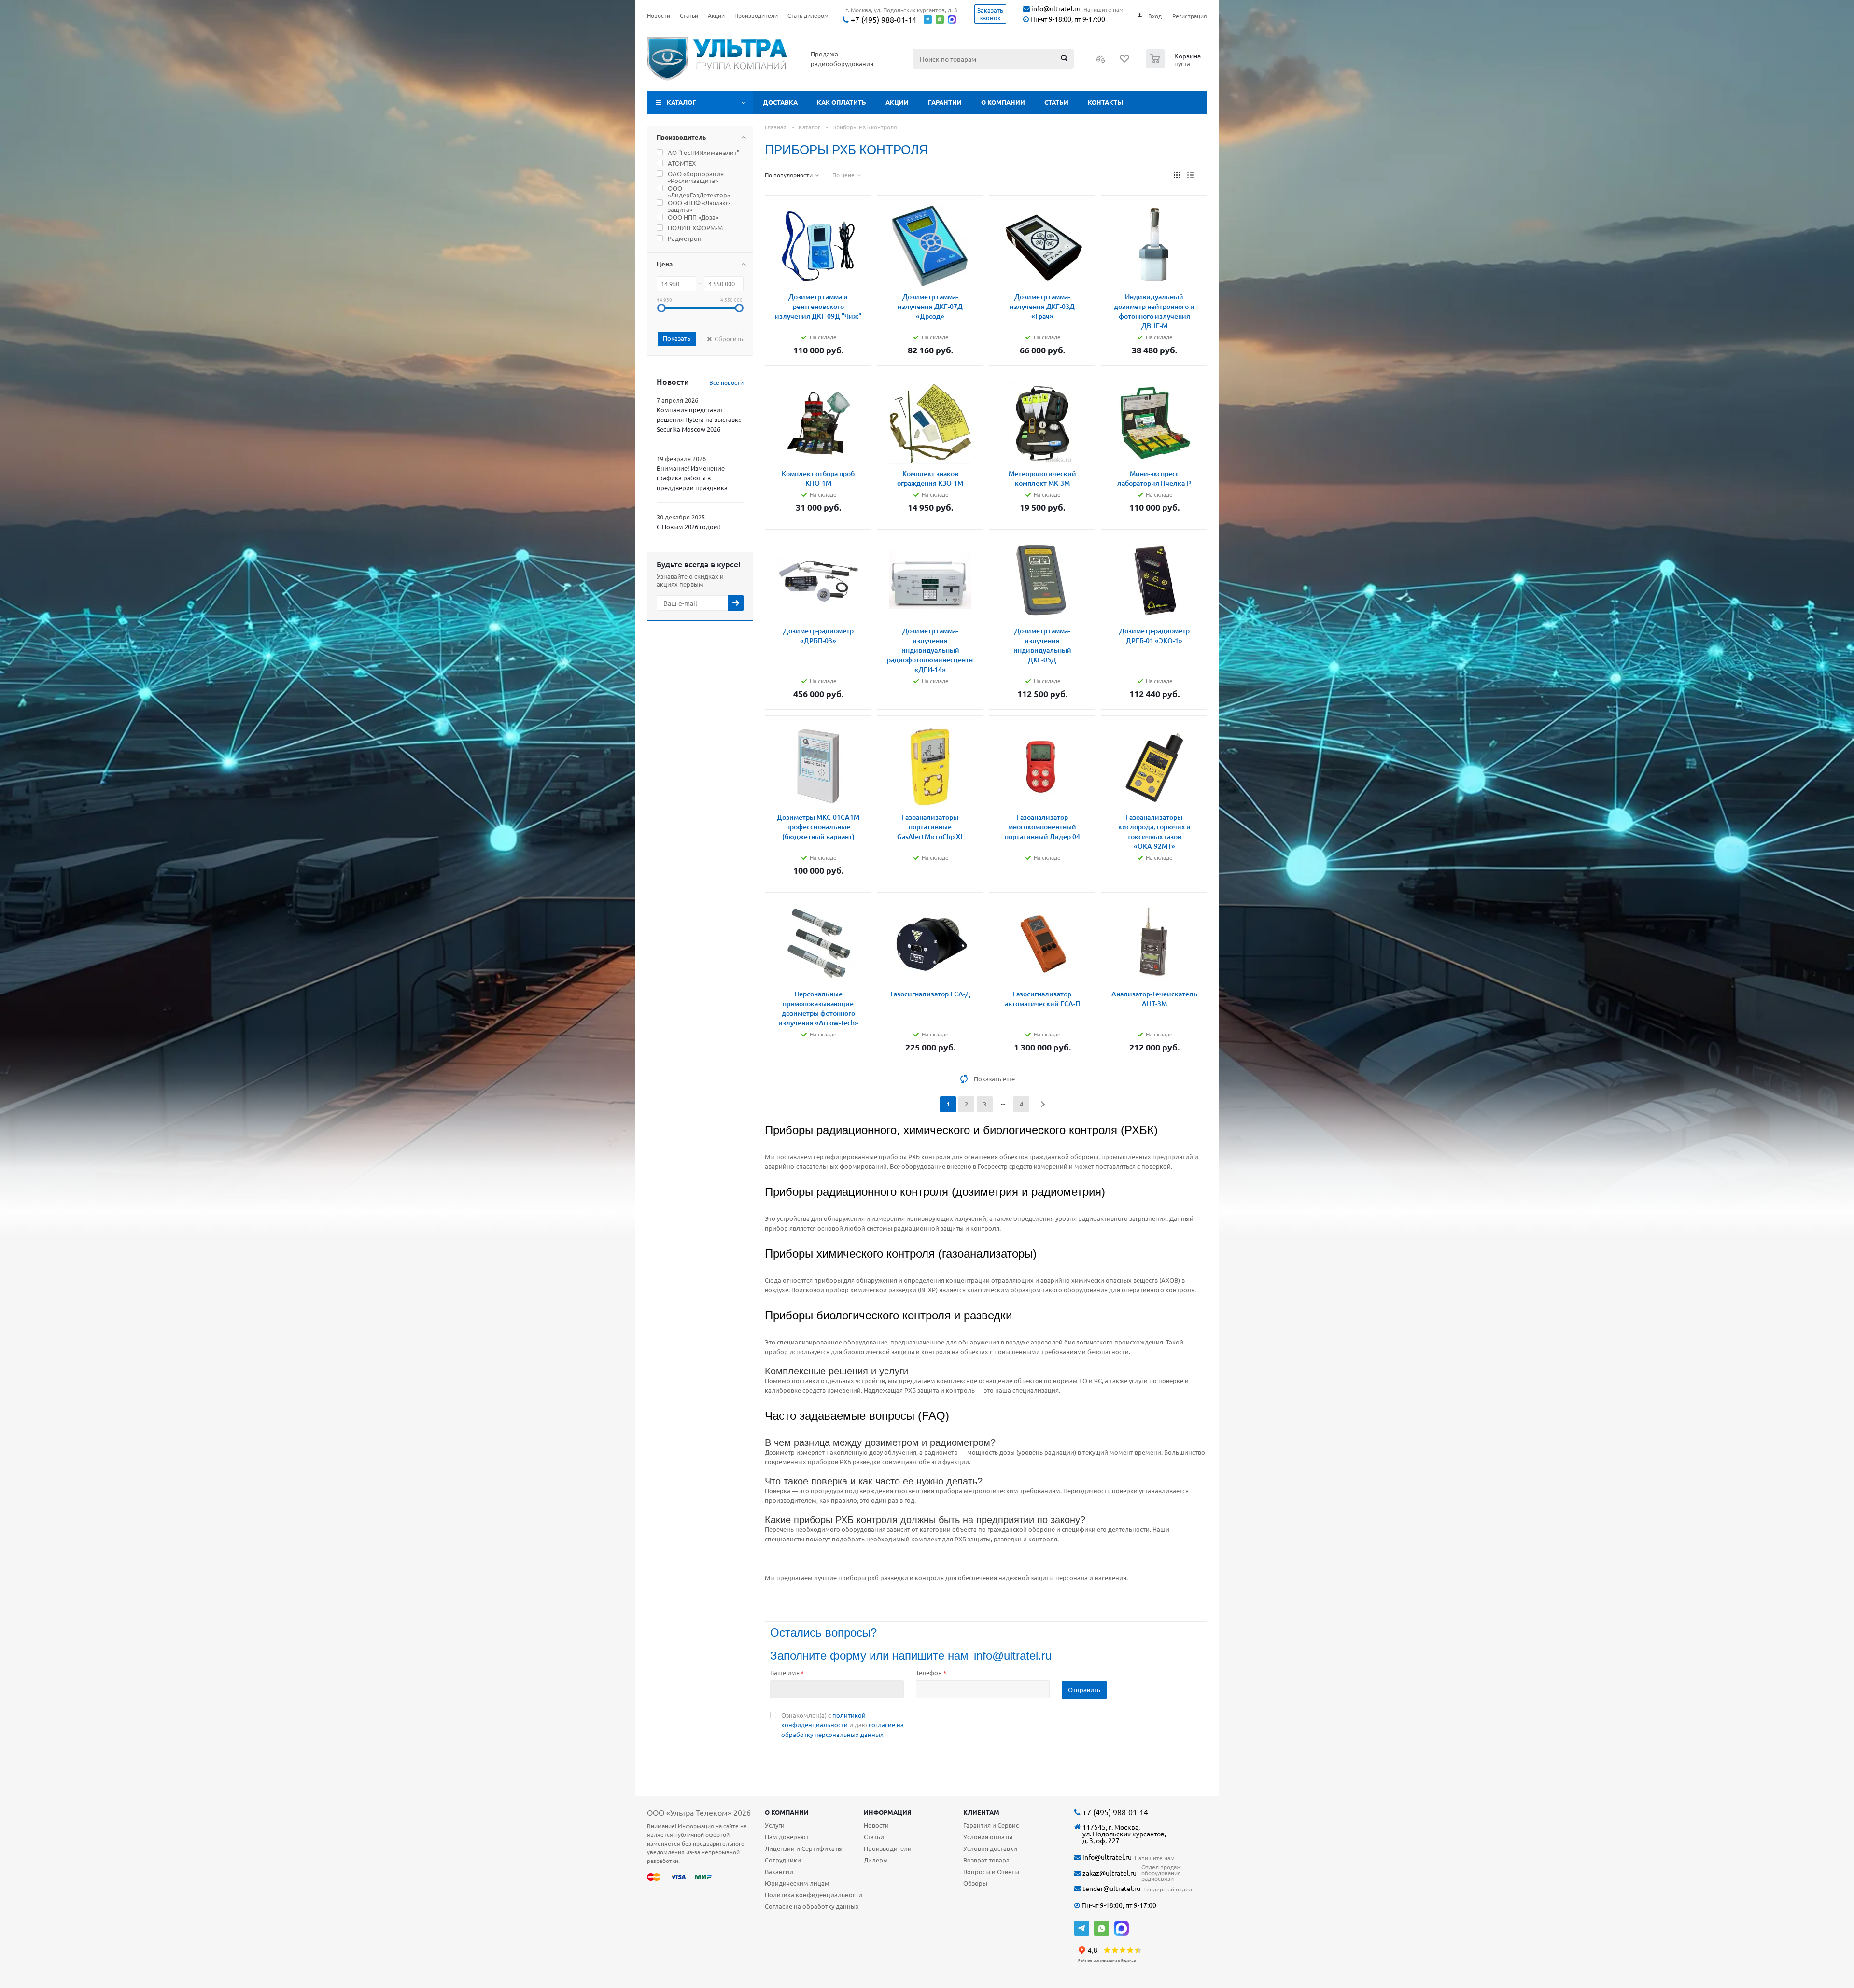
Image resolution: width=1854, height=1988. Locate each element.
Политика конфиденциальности (814, 1895)
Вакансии (779, 1871)
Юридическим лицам (797, 1883)
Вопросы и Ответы (991, 1871)
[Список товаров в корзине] (1174, 65)
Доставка (780, 102)
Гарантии (945, 102)
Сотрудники (783, 1860)
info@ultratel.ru (1055, 8)
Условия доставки (990, 1848)
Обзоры (975, 1883)
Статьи (1056, 102)
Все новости (726, 382)
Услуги (775, 1825)
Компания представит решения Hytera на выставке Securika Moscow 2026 (699, 419)
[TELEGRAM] (1082, 1928)
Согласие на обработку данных (812, 1906)
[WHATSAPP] (1102, 1928)
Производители (888, 1848)
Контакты (1105, 102)
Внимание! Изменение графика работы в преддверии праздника (692, 478)
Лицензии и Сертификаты (804, 1848)
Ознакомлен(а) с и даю (843, 1725)
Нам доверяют (787, 1837)
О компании (1003, 102)
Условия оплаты (988, 1837)
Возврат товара (986, 1860)
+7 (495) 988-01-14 (883, 20)
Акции (897, 102)
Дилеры (876, 1860)
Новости (876, 1825)
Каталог (681, 102)
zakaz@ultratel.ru (1109, 1873)
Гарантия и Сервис (991, 1825)
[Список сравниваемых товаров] (1101, 62)
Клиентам (981, 1812)
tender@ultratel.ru (1111, 1888)
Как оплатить (842, 102)
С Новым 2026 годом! (688, 526)
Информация (888, 1812)
